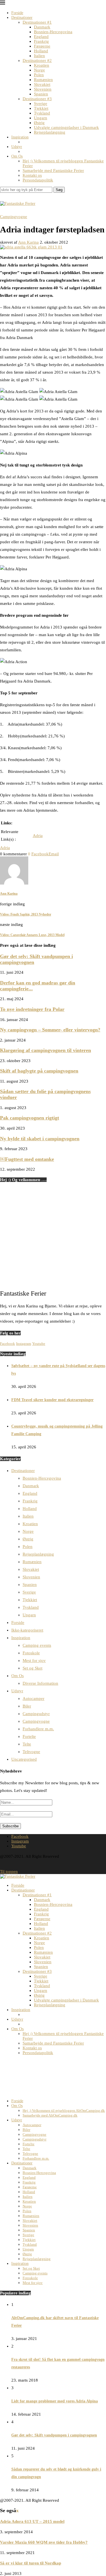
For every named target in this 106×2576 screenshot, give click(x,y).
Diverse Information (40, 1683)
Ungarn (41, 118)
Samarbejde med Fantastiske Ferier (53, 170)
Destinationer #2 (37, 60)
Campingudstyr (36, 1714)
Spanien (41, 94)
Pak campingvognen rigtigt (30, 1118)
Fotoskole (31, 1653)
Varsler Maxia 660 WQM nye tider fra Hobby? (44, 2542)
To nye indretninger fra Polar (32, 1009)
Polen (39, 75)
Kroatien (42, 65)
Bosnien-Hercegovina (53, 32)
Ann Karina (28, 242)
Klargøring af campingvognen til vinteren (46, 1050)
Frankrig (41, 41)
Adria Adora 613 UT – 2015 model (32, 2521)
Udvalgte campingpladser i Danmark (66, 127)
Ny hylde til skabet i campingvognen (40, 1139)
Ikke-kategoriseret (27, 1630)
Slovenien (43, 89)
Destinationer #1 (37, 22)
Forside (17, 13)
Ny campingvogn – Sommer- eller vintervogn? (50, 1030)
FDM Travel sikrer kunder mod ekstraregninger (52, 1400)
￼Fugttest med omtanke (27, 1159)
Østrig (39, 123)
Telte (27, 1744)
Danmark (42, 27)
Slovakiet (42, 84)
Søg (59, 190)
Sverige (41, 104)
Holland (41, 51)
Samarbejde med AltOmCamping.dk (50, 2115)
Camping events (37, 1645)
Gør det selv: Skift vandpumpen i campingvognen (54, 2435)
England (41, 37)
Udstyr (17, 147)
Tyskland (42, 113)
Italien (39, 56)
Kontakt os (32, 175)
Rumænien (43, 80)
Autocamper (33, 1698)
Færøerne (42, 46)
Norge (39, 70)
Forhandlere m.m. (38, 1729)
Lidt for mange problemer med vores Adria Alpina (55, 2401)
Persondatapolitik (38, 180)
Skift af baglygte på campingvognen (39, 1071)
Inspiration (20, 137)
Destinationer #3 (37, 99)
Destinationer (22, 18)
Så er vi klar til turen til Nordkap (31, 2563)
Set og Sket (33, 1668)
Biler (27, 1706)
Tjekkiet (41, 108)
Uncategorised (24, 1759)
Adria (38, 836)
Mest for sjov (34, 1661)
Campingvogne (36, 1721)
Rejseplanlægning (50, 132)
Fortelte (29, 1736)
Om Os (17, 156)
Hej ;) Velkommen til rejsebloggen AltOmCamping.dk (64, 2111)
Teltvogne (31, 1752)
